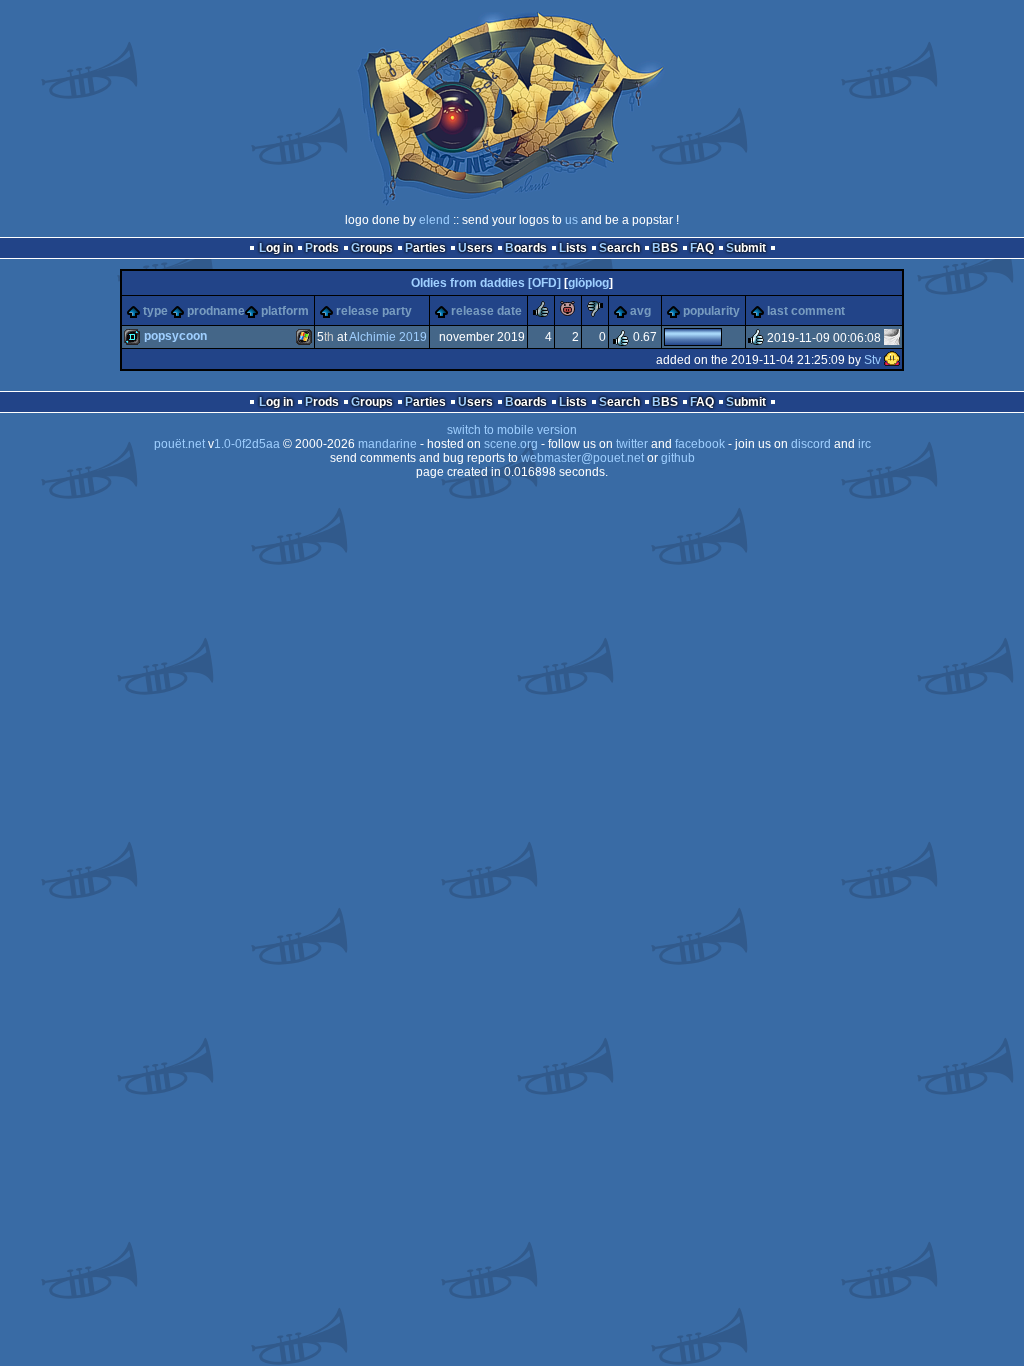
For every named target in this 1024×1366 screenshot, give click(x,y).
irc (864, 444)
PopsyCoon (175, 336)
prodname (216, 311)
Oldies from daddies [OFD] (486, 283)
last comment (806, 311)
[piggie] (568, 313)
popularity (711, 311)
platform (285, 311)
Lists (573, 248)
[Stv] (892, 360)
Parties (425, 248)
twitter (632, 444)
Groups (372, 248)
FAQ (702, 248)
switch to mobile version (512, 430)
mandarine (387, 444)
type (155, 311)
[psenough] (892, 338)
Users (475, 248)
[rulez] (541, 313)
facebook (700, 444)
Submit (746, 248)
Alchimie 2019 (388, 337)
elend (434, 220)
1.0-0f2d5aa (247, 444)
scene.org (511, 444)
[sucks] (595, 313)
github (678, 458)
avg (640, 311)
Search (619, 248)
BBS (665, 248)
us (571, 220)
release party (374, 311)
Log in (276, 248)
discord (811, 444)
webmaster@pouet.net (582, 458)
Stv (872, 360)
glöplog (588, 283)
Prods (322, 248)
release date (486, 311)
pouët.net (179, 444)
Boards (526, 248)
